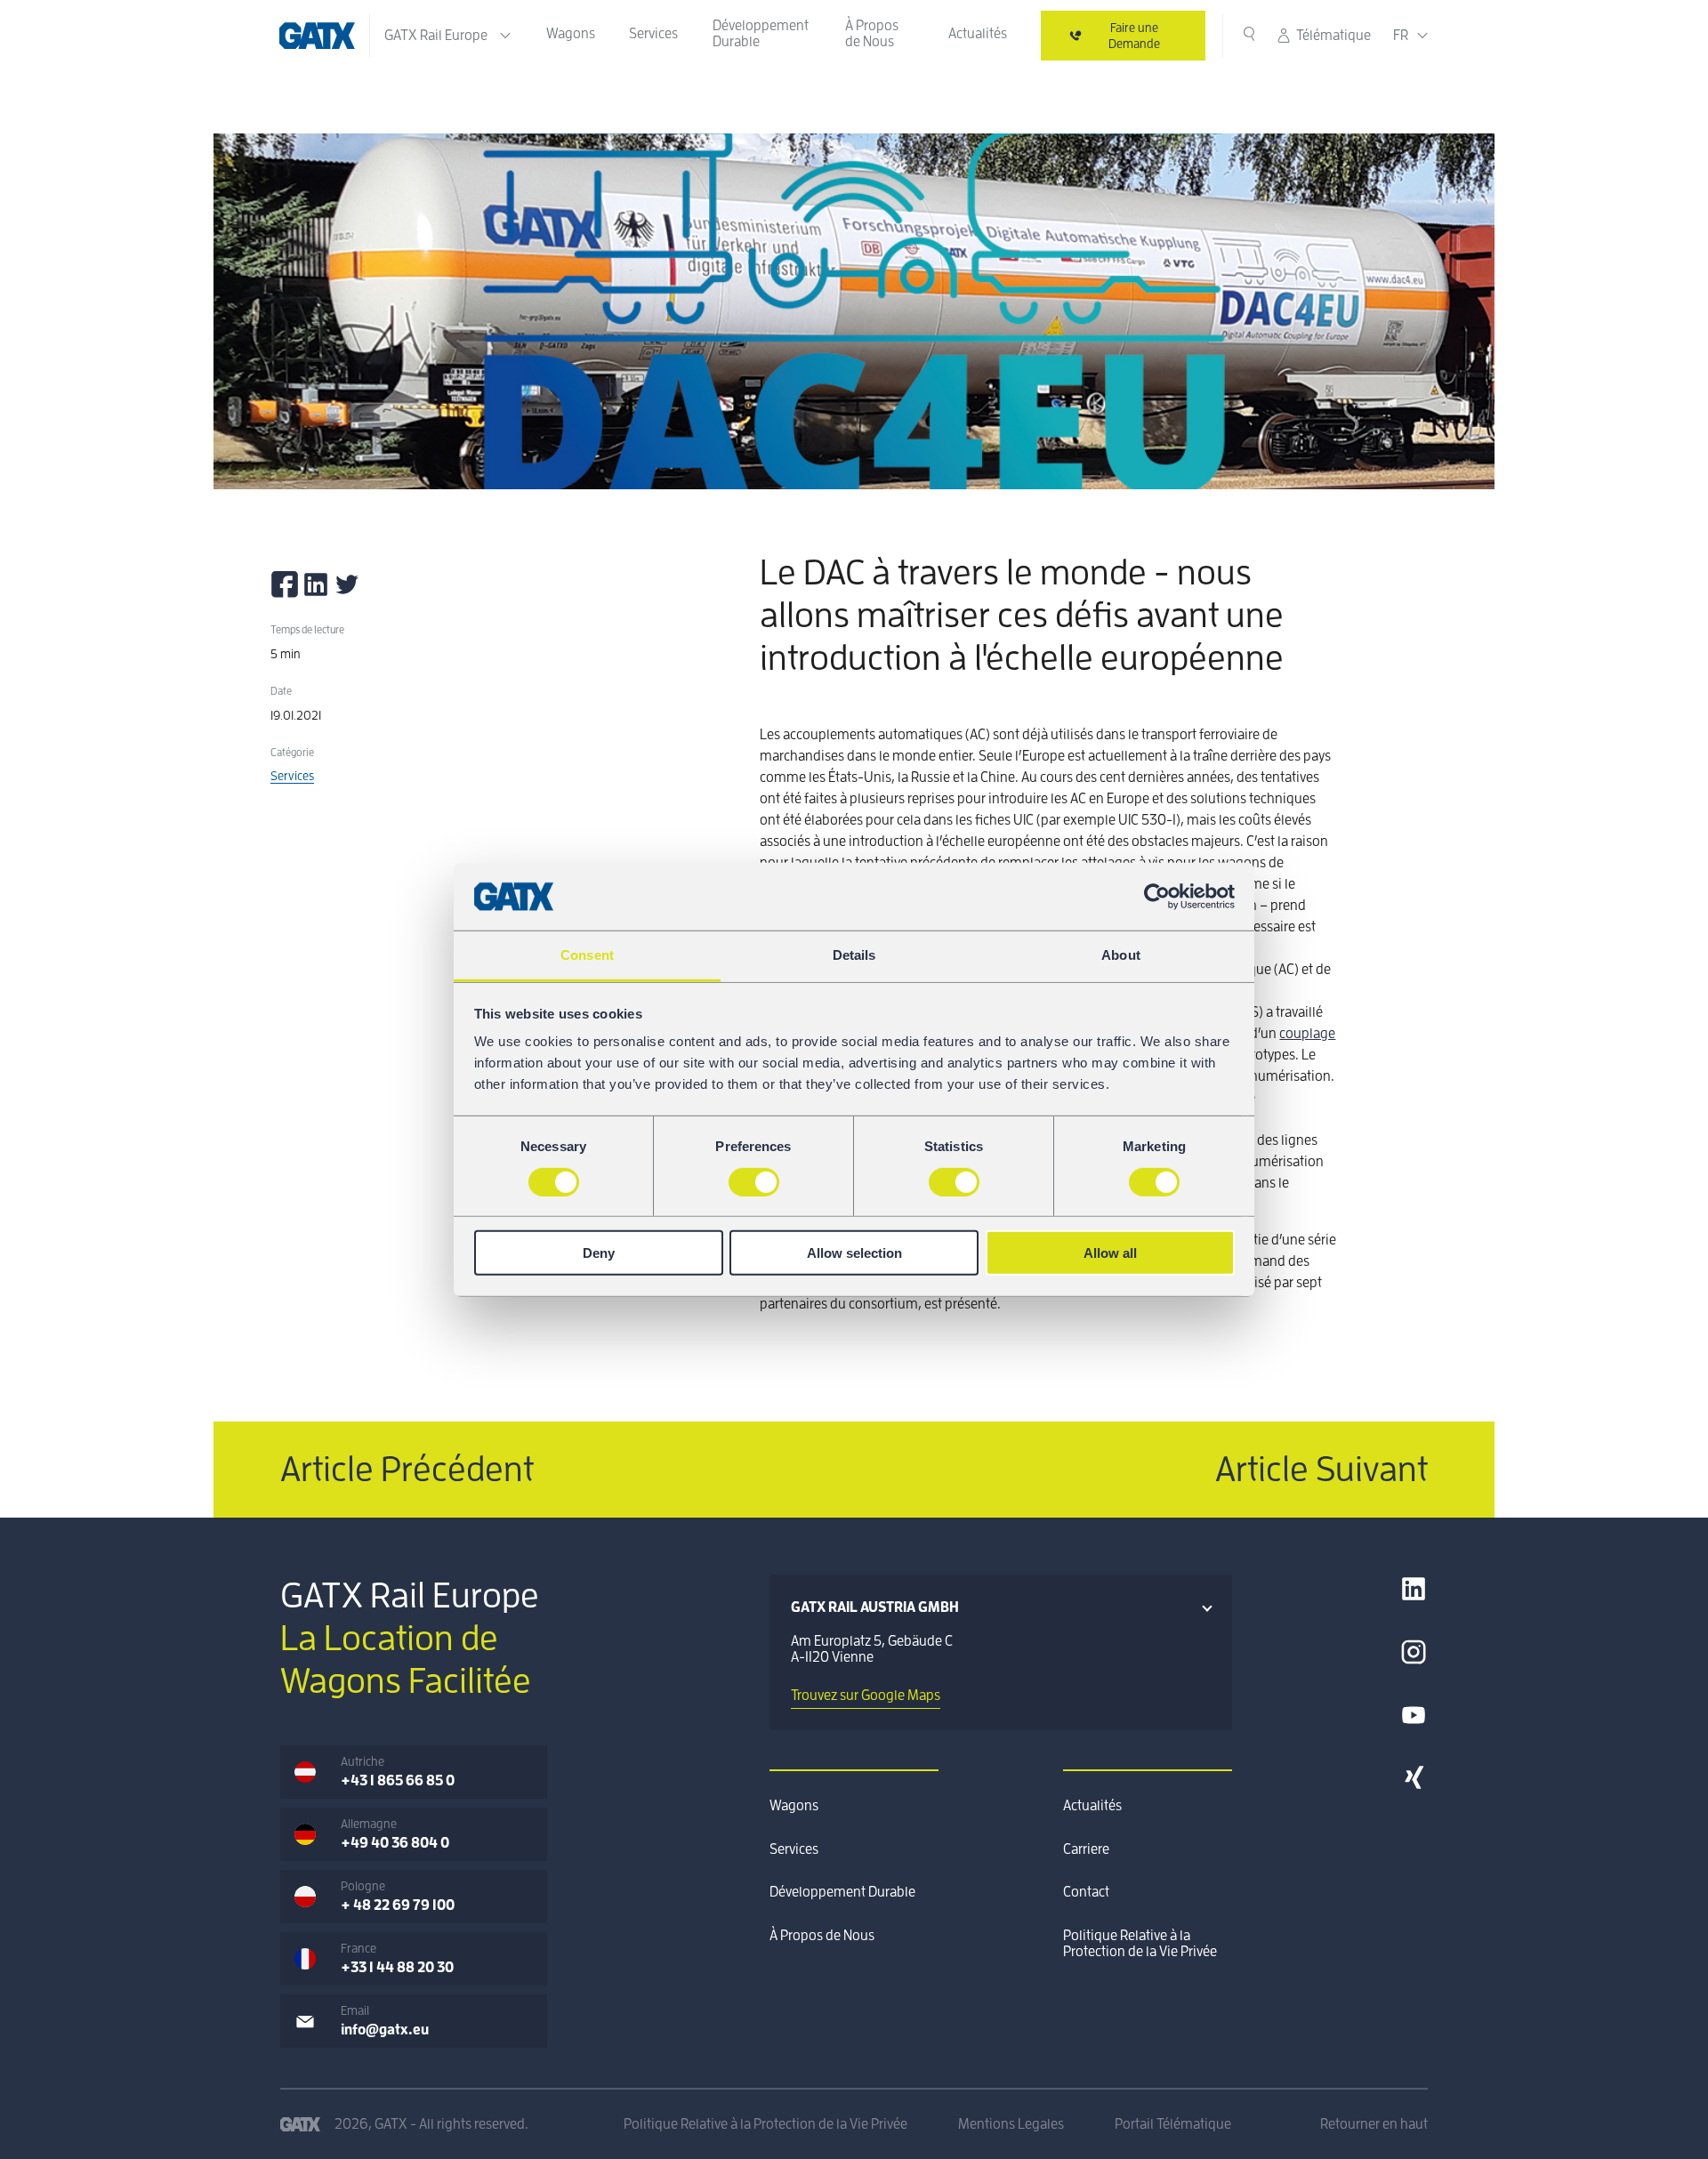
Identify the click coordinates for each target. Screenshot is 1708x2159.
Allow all (1110, 1253)
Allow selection (854, 1253)
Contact (1086, 1892)
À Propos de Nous (872, 34)
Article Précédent (407, 1470)
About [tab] (1121, 955)
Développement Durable (761, 34)
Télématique (1333, 36)
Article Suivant (1321, 1470)
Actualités (978, 34)
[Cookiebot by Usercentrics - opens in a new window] (1157, 897)
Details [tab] (854, 955)
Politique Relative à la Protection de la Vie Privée (1140, 1944)
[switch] (754, 1181)
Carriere (1086, 1849)
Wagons (571, 34)
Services (653, 34)
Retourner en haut (1374, 2124)
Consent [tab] (587, 955)
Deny (599, 1253)
